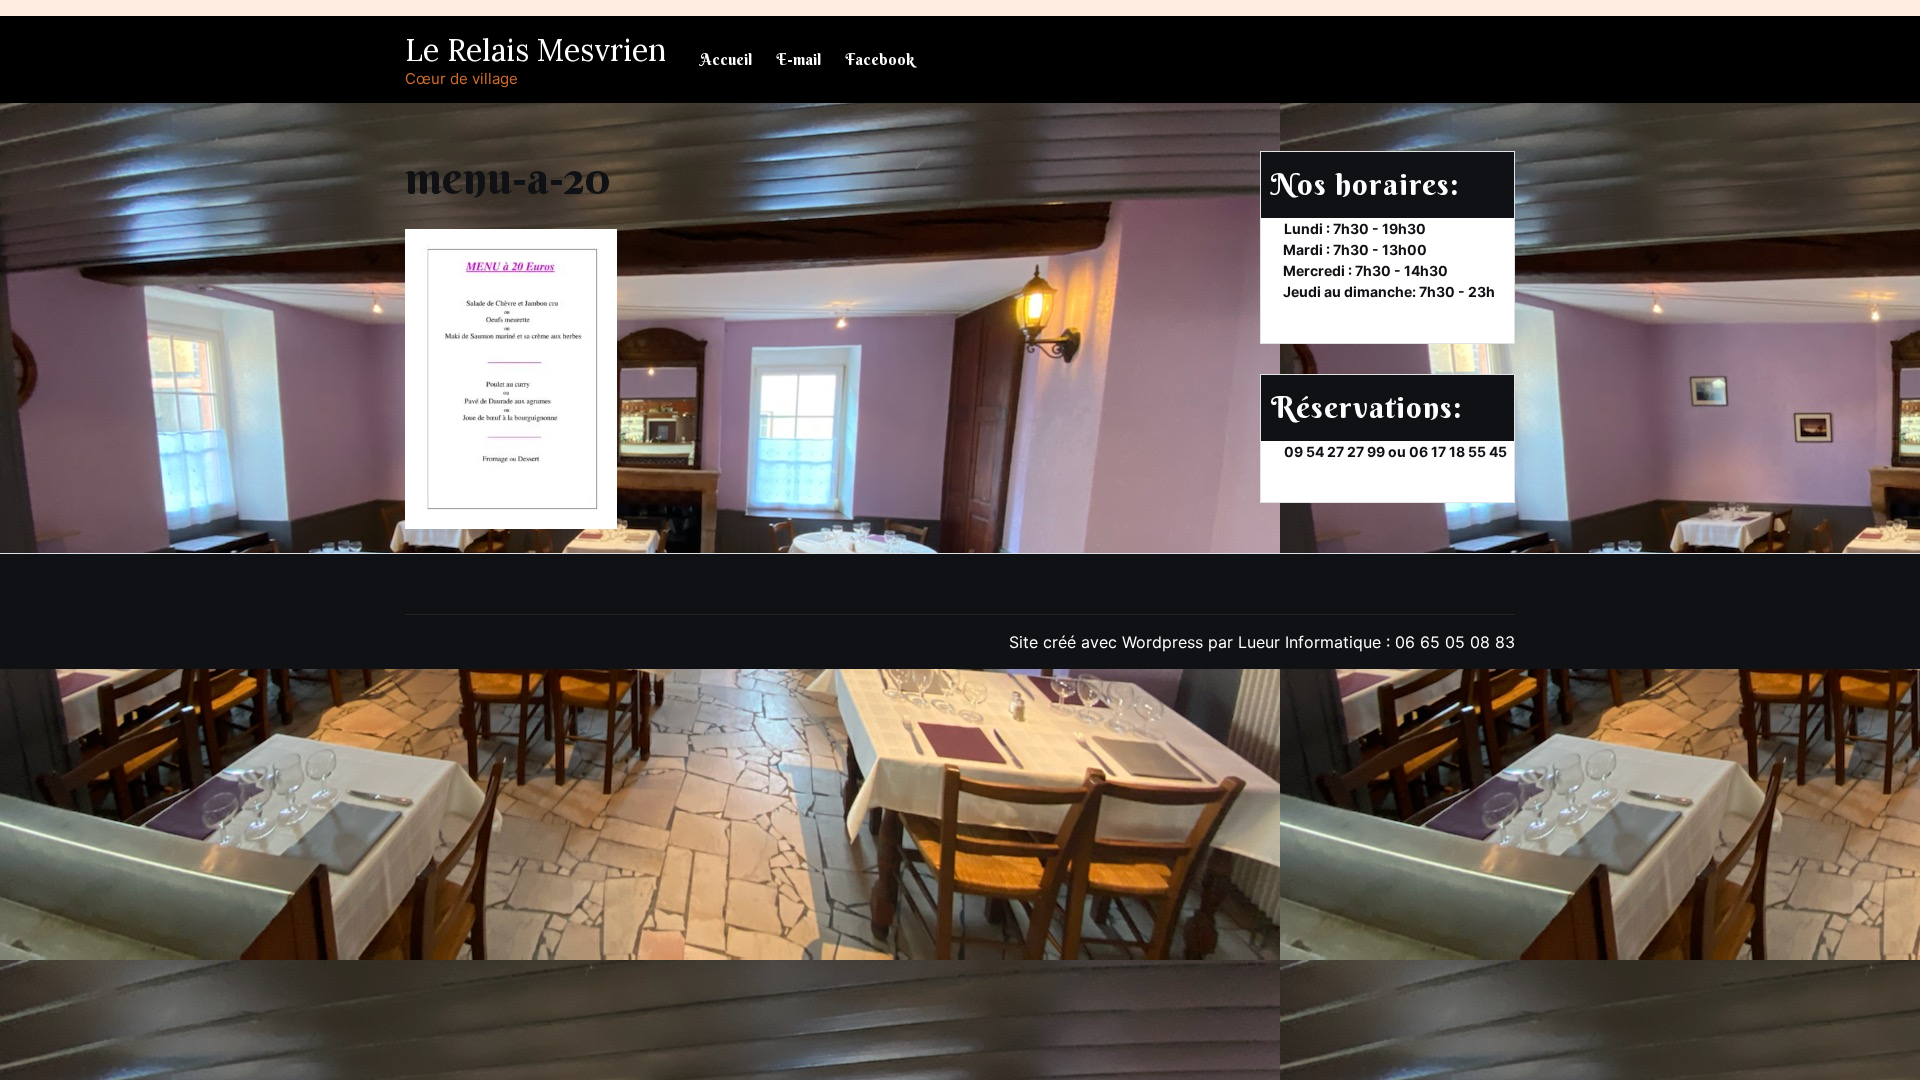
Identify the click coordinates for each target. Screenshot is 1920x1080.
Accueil (726, 59)
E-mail (798, 59)
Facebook (879, 59)
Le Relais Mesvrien (535, 50)
